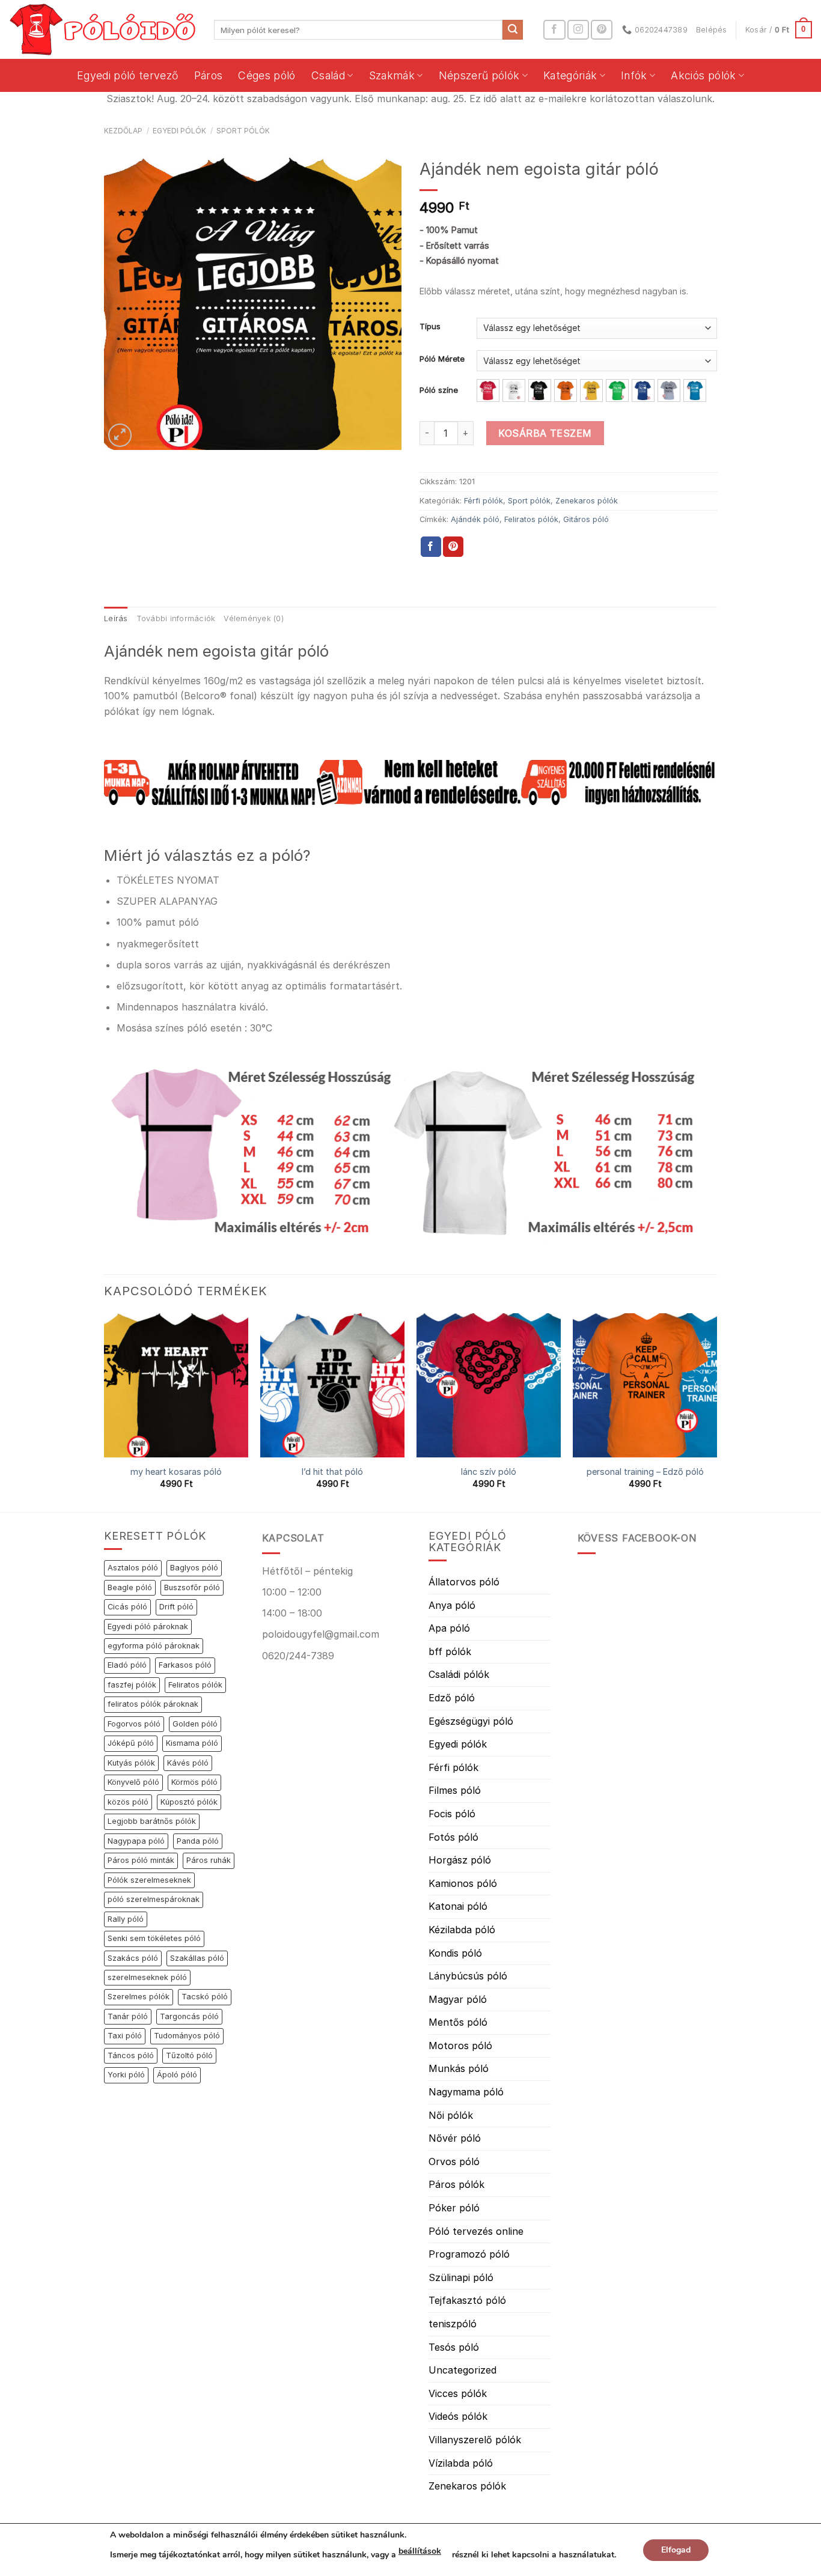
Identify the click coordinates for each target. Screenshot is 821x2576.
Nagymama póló (466, 2092)
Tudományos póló (187, 2036)
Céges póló (267, 75)
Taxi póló (125, 2036)
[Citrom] (591, 390)
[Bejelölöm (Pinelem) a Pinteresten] (453, 547)
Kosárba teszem (545, 433)
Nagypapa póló (136, 1841)
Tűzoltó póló (189, 2055)
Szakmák (392, 75)
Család (328, 75)
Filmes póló (455, 1790)
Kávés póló (188, 1763)
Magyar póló (458, 1999)
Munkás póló (459, 2068)
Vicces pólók (458, 2393)
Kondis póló (455, 1953)
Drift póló (176, 1607)
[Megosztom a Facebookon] (431, 547)
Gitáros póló (586, 519)
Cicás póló (127, 1607)
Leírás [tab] (116, 618)
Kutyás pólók (131, 1763)
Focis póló (452, 1814)
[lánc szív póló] (489, 1385)
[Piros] (488, 390)
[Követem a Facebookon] (554, 30)
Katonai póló (458, 1906)
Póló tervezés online (476, 2231)
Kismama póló (192, 1743)
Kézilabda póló (462, 1930)
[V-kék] (695, 390)
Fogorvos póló (134, 1724)
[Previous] (105, 1411)
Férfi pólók (484, 501)
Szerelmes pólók (139, 1997)
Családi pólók (459, 1674)
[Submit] (513, 30)
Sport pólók (243, 131)
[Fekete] (540, 390)
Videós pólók (458, 2416)
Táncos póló (131, 2055)
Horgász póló (460, 1860)
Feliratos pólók (531, 519)
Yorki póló (126, 2075)
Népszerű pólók (479, 75)
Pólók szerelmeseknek (149, 1880)
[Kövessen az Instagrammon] (578, 30)
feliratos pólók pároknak (153, 1704)
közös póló (128, 1802)
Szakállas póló (197, 1958)
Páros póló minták (141, 1860)
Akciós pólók (703, 75)
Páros (209, 75)
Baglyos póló (194, 1568)
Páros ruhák (209, 1860)
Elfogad (676, 2550)
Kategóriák (570, 75)
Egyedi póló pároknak (148, 1627)
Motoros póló (460, 2046)
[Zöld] (617, 390)
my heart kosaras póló (176, 1472)
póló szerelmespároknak (154, 1899)
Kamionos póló (463, 1883)
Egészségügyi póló (471, 1721)
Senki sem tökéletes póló (154, 1938)
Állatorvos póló (464, 1582)
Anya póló (452, 1605)
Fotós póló (453, 1837)
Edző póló (452, 1698)
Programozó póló (469, 2254)
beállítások (420, 2551)
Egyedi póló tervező (128, 75)
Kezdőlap (123, 131)
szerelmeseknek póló (147, 1977)
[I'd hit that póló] (332, 1385)
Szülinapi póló (461, 2277)
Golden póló (195, 1724)
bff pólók (450, 1651)
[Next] (716, 1411)
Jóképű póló (131, 1743)
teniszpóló (453, 2324)
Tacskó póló (205, 1997)
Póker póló (454, 2208)
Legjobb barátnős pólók (152, 1821)
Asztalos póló (133, 1568)
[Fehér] (514, 390)
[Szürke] (669, 390)
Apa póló (449, 1628)
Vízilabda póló (461, 2463)
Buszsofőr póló (192, 1587)
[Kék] (643, 390)
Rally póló (126, 1919)
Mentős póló (458, 2022)
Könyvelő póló (133, 1782)
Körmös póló (194, 1782)
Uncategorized (462, 2370)
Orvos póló (454, 2161)
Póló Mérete (442, 359)
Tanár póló (128, 2016)
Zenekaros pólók (587, 501)
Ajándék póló (475, 519)
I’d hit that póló (332, 1472)
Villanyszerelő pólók (475, 2440)
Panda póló (198, 1841)
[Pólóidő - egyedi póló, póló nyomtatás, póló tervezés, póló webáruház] (102, 29)
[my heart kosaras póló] (176, 1385)
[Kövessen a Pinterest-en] (602, 30)
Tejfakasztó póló (467, 2300)
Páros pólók (456, 2184)
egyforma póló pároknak (154, 1646)
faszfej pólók (132, 1685)
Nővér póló (455, 2138)
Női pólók (451, 2115)
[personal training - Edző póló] (645, 1385)
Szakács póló (133, 1958)
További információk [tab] (176, 618)
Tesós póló (454, 2347)
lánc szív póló (489, 1472)
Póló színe (439, 390)
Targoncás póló (189, 2016)
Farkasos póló (185, 1665)
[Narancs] (566, 390)
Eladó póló (127, 1665)
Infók (634, 75)
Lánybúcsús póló (468, 1976)
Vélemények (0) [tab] (254, 618)
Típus (430, 327)
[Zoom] (120, 435)
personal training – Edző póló (645, 1472)
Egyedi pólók (179, 131)
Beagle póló (130, 1587)
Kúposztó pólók (189, 1802)
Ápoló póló (177, 2075)
